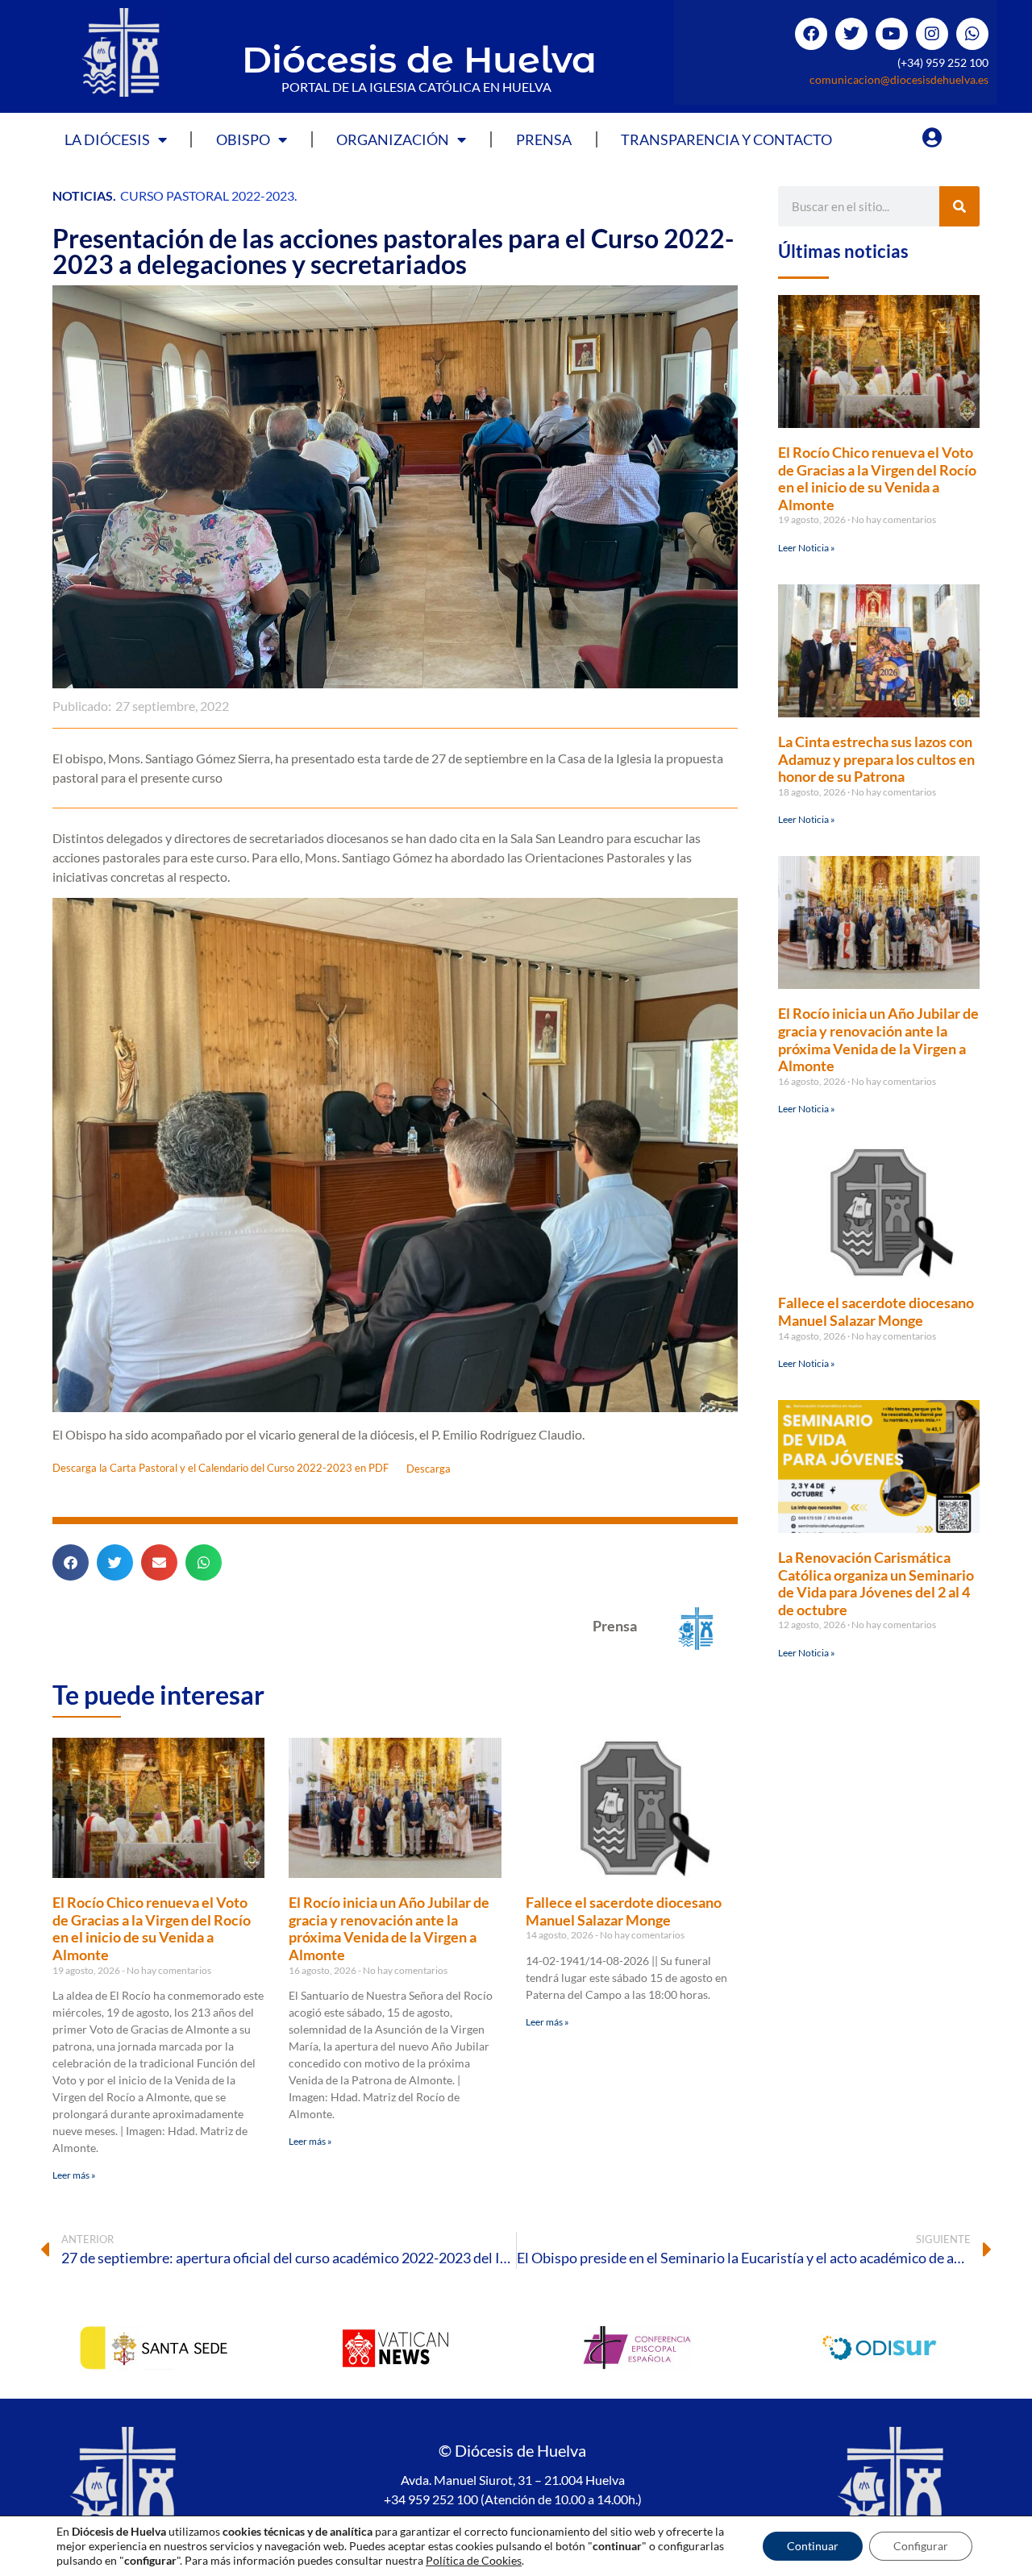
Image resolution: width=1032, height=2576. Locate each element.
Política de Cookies (474, 2560)
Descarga (429, 1469)
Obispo (243, 139)
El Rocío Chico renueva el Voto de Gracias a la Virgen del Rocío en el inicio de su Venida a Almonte (152, 1928)
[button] (71, 1562)
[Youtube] (892, 34)
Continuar (813, 2546)
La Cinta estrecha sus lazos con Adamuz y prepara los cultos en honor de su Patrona (876, 759)
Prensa (544, 139)
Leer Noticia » (807, 548)
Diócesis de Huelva (419, 59)
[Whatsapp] (972, 34)
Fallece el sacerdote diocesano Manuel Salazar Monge (624, 1911)
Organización (393, 139)
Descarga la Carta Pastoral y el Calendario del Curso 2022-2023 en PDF (221, 1469)
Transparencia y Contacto (726, 139)
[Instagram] (932, 34)
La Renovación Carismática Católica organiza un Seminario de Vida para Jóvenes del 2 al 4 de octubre (876, 1583)
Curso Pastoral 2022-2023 (207, 195)
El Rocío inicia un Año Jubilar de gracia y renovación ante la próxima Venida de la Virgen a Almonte (389, 1928)
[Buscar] (959, 206)
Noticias (83, 195)
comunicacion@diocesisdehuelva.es (899, 79)
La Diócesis (107, 139)
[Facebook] (811, 34)
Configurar (921, 2546)
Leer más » (74, 2175)
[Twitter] (851, 34)
